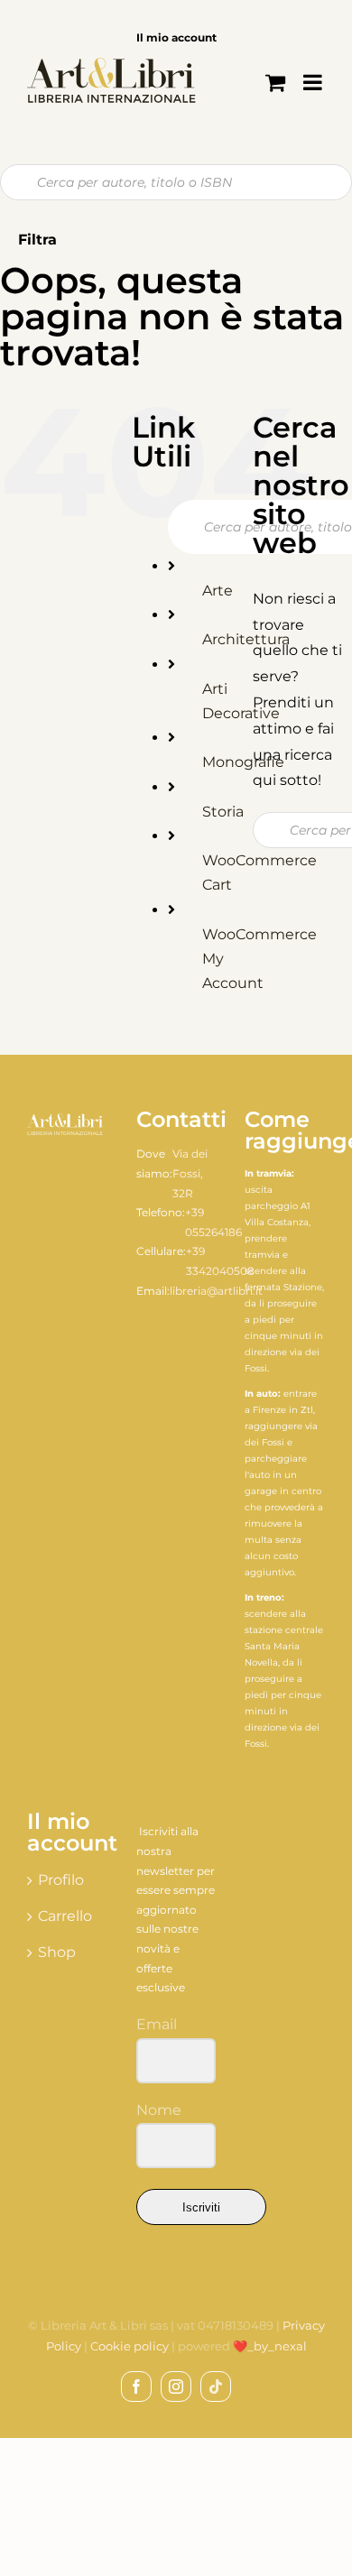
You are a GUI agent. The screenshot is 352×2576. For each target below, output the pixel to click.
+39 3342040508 (220, 1261)
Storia (223, 812)
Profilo (61, 1880)
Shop (57, 1952)
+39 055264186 (213, 1222)
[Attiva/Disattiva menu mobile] (314, 82)
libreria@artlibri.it (216, 1291)
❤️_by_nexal (270, 2346)
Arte (218, 591)
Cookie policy (130, 2346)
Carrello (65, 1916)
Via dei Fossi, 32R (190, 1173)
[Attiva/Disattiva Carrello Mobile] (275, 82)
